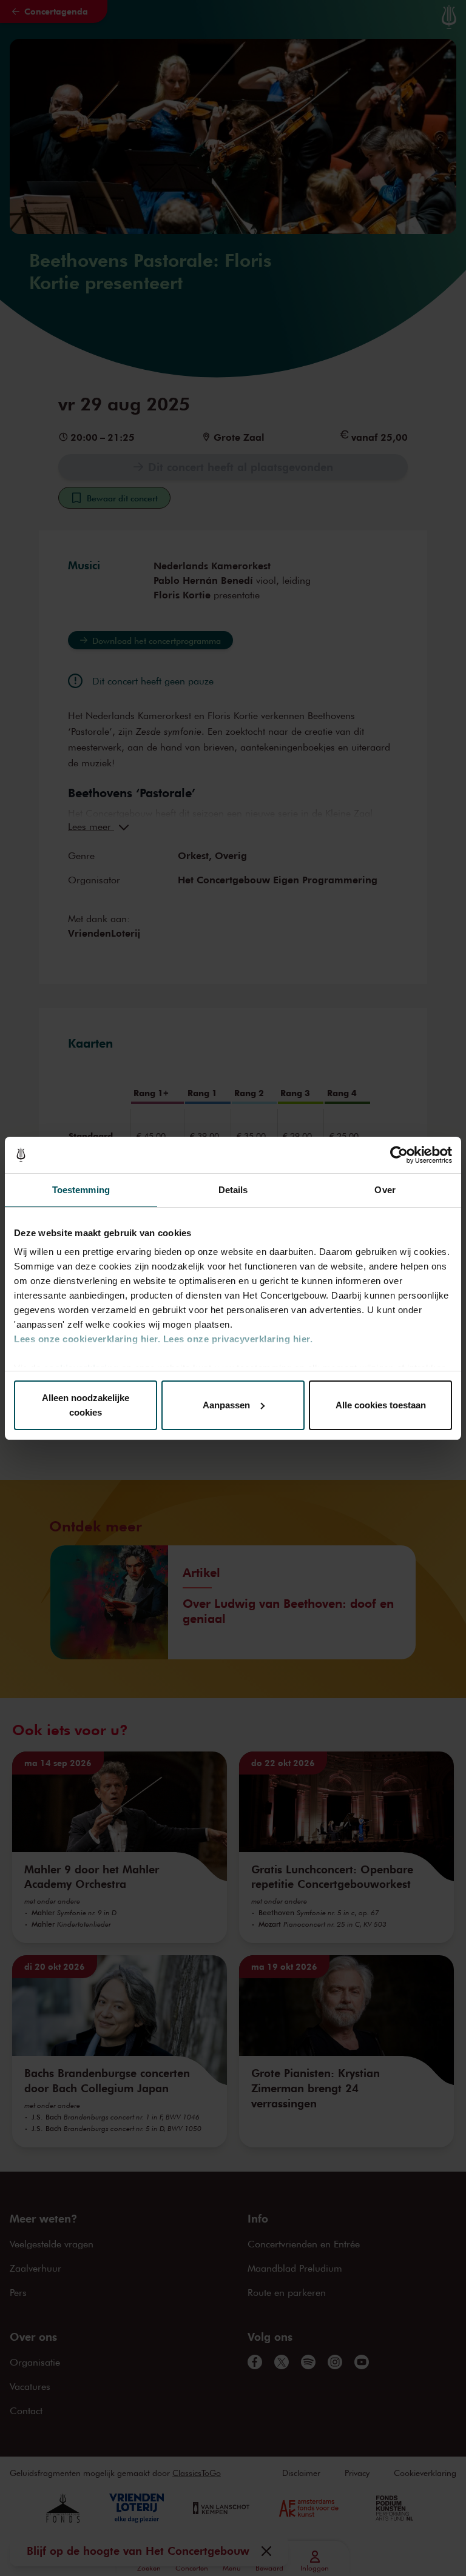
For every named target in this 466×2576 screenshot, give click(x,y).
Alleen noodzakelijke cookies (86, 1405)
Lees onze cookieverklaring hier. (87, 1339)
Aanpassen (226, 1405)
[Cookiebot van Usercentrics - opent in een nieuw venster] (399, 1155)
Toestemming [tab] (81, 1190)
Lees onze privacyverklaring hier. (238, 1339)
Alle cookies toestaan (381, 1405)
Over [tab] (385, 1190)
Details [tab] (233, 1190)
